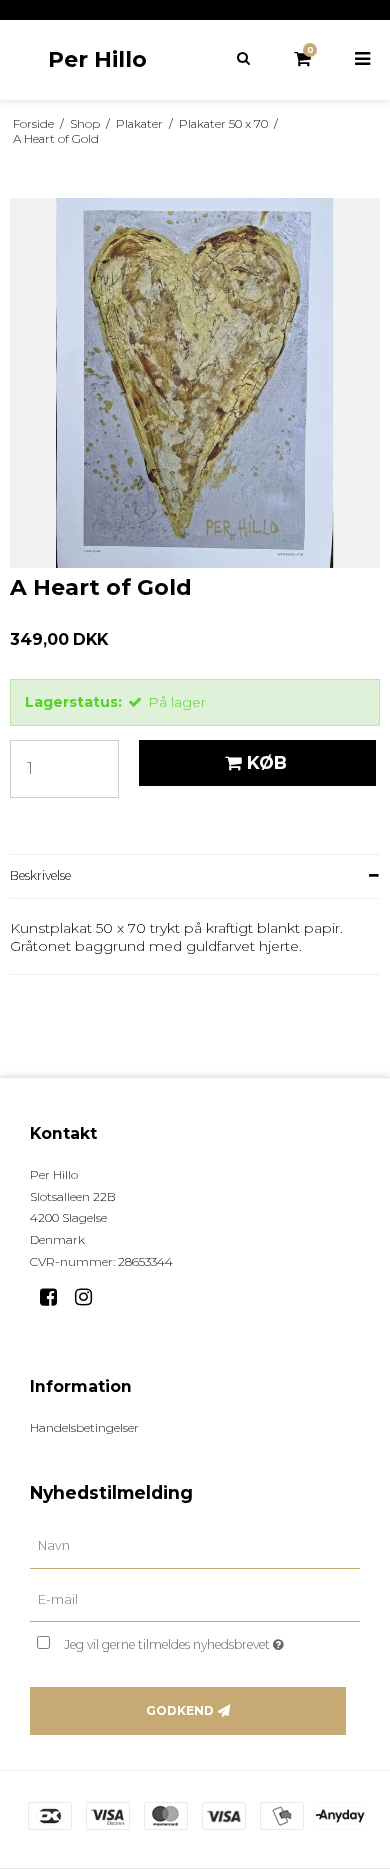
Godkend (180, 1710)
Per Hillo (97, 59)
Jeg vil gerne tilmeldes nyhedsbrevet (190, 1640)
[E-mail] (195, 1599)
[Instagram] (90, 1297)
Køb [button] (267, 762)
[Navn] (195, 1545)
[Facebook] (55, 1297)
